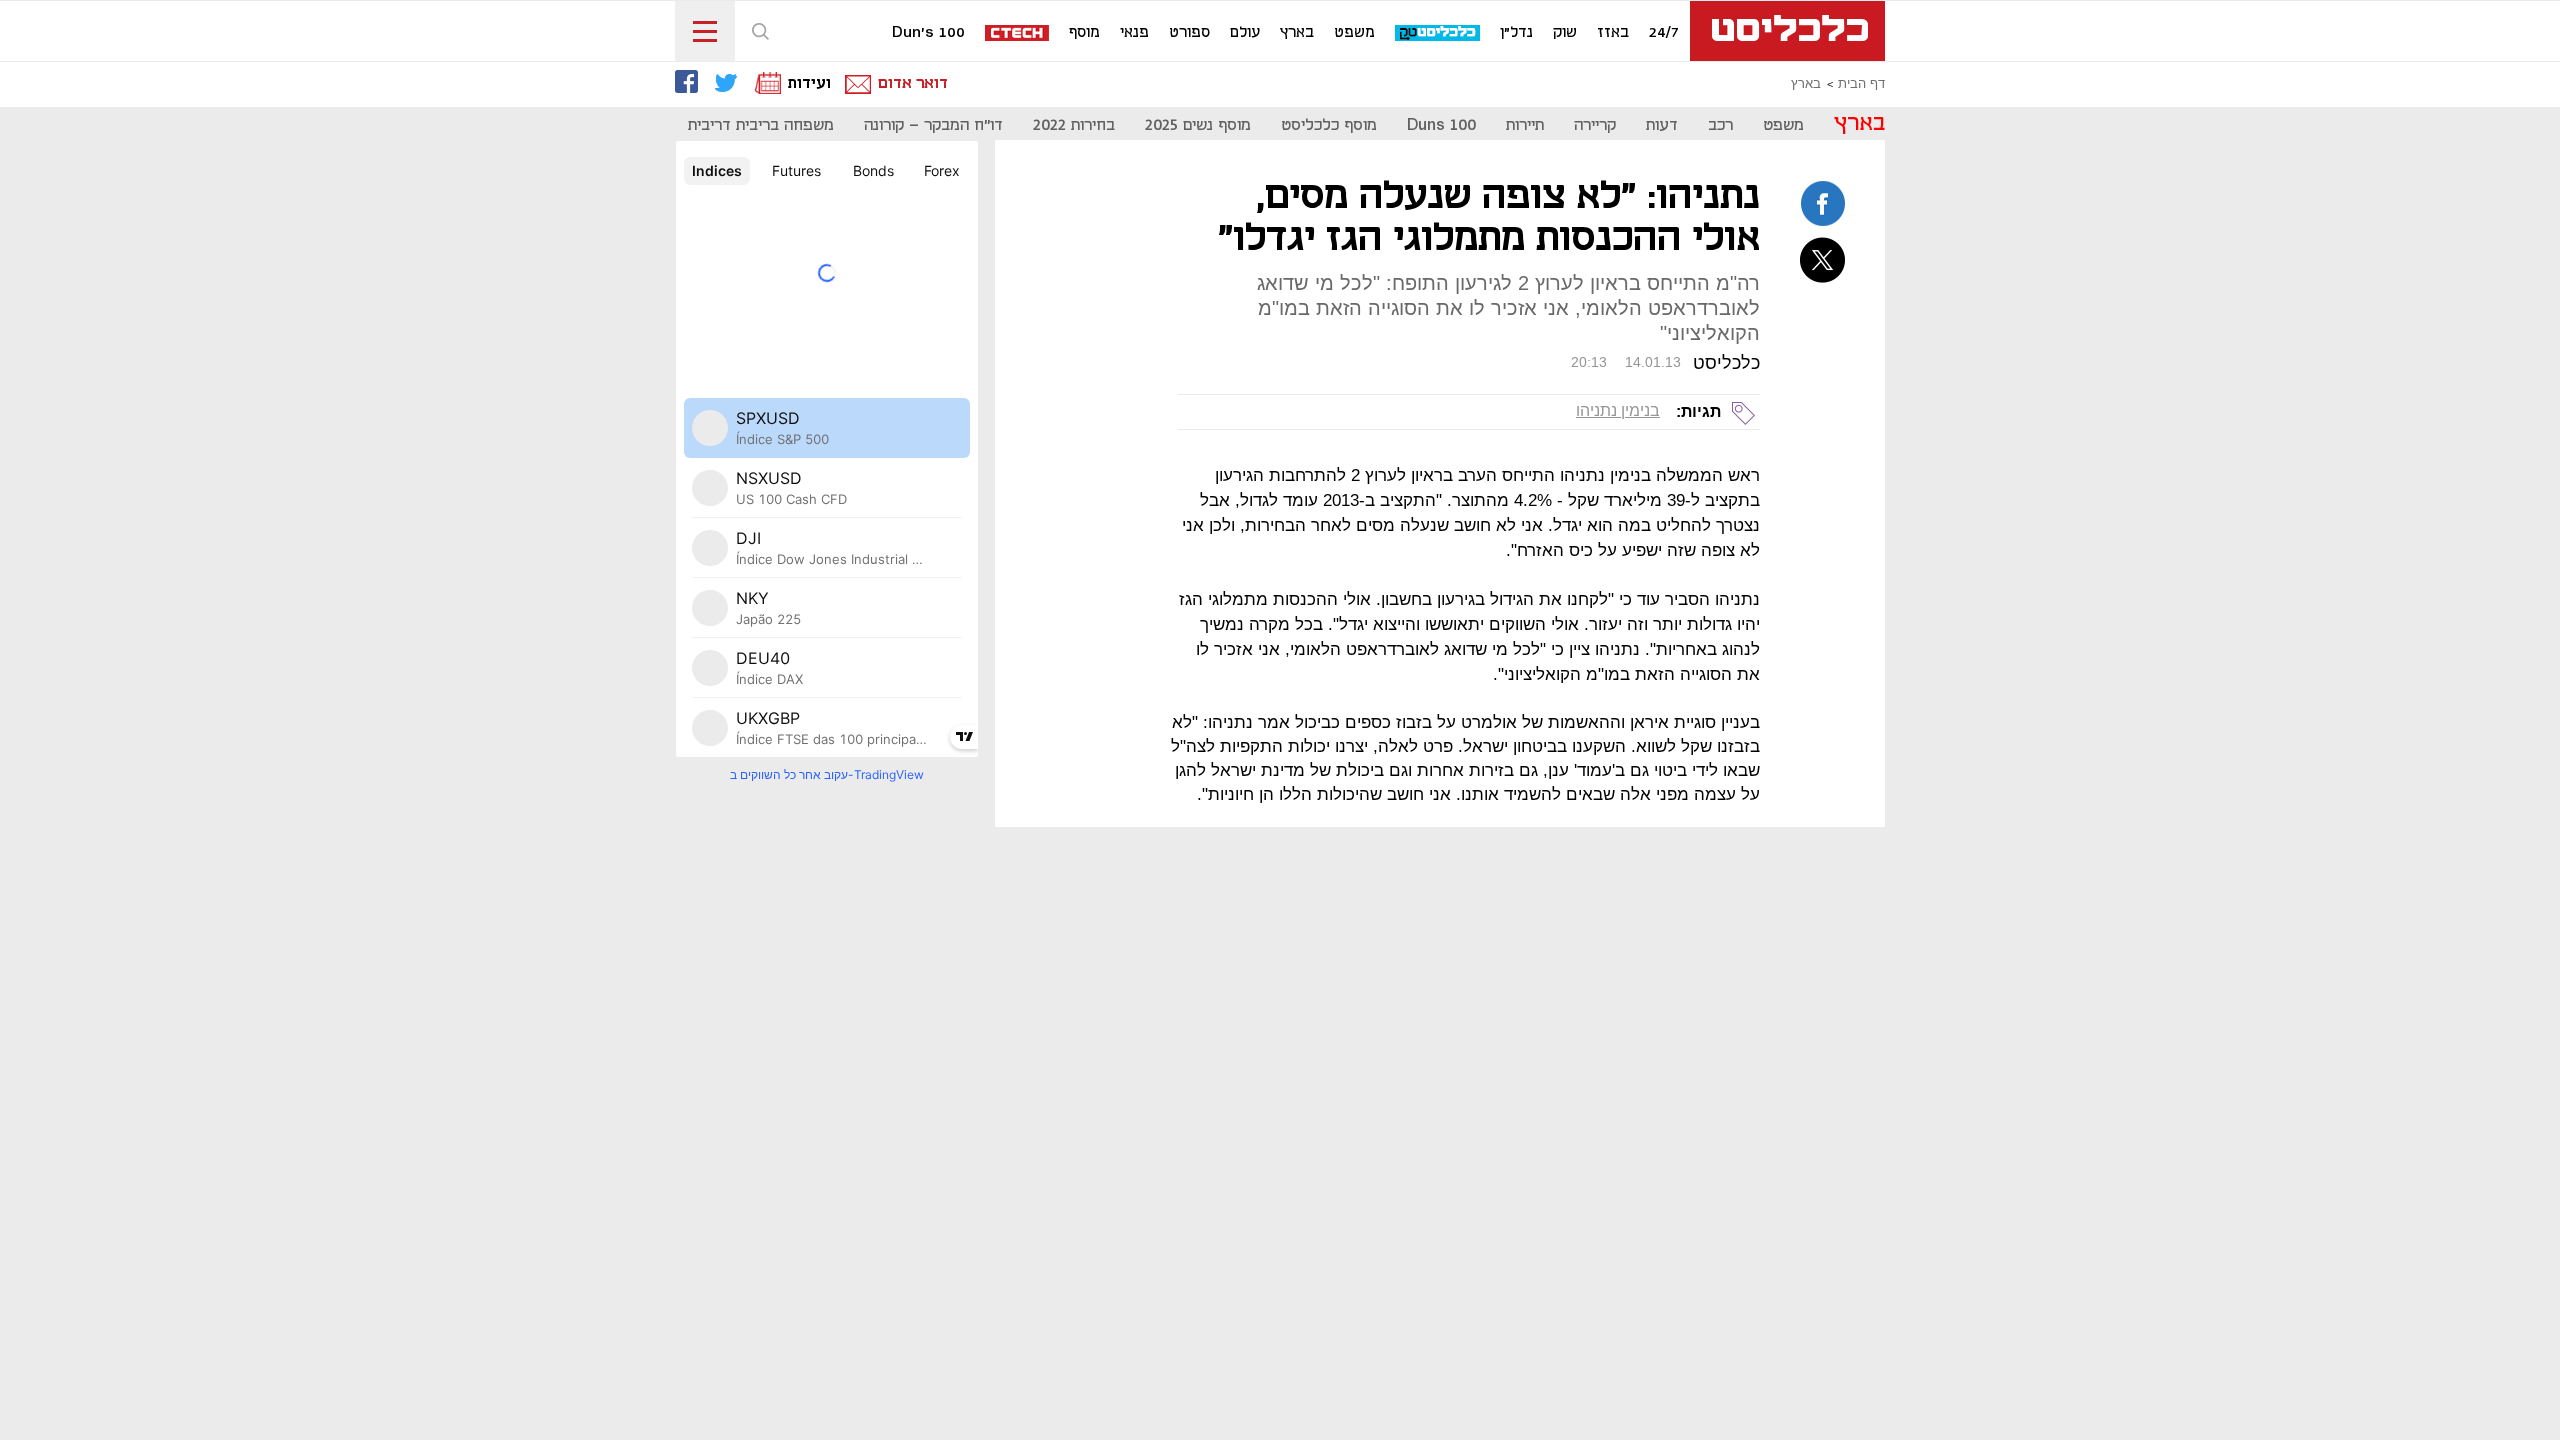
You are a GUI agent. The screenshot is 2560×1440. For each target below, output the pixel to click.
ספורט (1189, 33)
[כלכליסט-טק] (1438, 33)
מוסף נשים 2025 (1198, 125)
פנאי (1134, 33)
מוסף (1084, 33)
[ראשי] (1787, 31)
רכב (1720, 125)
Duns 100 (1441, 125)
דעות (1662, 125)
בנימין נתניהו (1618, 410)
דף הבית (1861, 84)
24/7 (1664, 33)
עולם (1245, 33)
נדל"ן (1516, 33)
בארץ (1297, 33)
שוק (1565, 33)
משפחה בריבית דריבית (761, 125)
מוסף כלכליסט (1329, 125)
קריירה (1595, 125)
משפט (1354, 33)
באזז (1613, 33)
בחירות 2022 (1074, 125)
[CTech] (1018, 34)
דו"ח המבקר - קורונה (933, 125)
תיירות (1525, 125)
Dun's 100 (928, 33)
